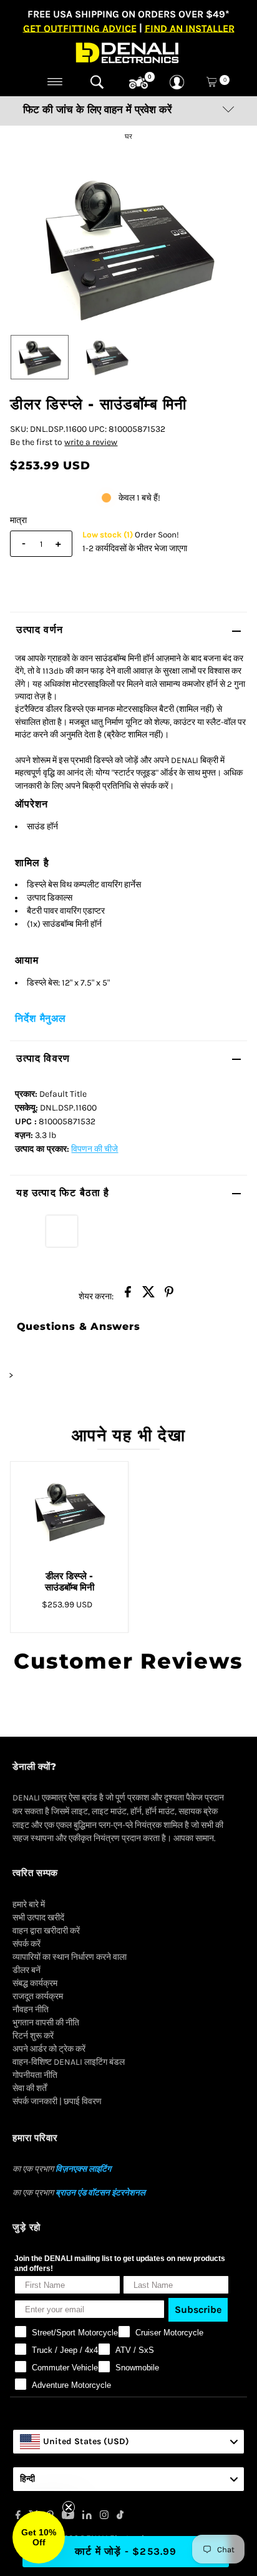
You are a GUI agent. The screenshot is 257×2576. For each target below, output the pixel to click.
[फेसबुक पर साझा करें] (128, 1295)
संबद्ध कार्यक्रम (35, 1983)
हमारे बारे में (29, 1905)
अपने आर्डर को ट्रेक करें (49, 2049)
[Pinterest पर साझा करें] (169, 1295)
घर (129, 137)
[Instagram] (104, 2517)
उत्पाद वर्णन (40, 630)
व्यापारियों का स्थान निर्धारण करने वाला (70, 1957)
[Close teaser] (69, 2507)
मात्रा (18, 520)
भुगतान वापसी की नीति (46, 2023)
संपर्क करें (27, 1944)
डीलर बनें (27, 1970)
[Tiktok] (120, 2517)
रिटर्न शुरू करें (33, 2036)
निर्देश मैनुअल (40, 1018)
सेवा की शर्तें (30, 2088)
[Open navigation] (55, 82)
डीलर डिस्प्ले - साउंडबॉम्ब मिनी (70, 1581)
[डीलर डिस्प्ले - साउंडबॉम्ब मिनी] (69, 1511)
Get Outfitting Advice (80, 28)
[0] (138, 83)
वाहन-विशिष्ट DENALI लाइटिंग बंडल (69, 2062)
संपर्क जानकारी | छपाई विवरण (57, 2101)
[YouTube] (68, 2517)
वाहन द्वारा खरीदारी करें (46, 1931)
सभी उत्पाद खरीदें (38, 1918)
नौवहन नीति (31, 2009)
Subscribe (198, 2309)
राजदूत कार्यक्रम (38, 1996)
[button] (39, 2537)
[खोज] (97, 82)
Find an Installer (190, 28)
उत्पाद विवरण (43, 1058)
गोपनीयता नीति (35, 2075)
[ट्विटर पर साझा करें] (148, 1295)
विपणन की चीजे (95, 1149)
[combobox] (128, 2442)
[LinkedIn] (87, 2517)
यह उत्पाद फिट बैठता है (63, 1193)
